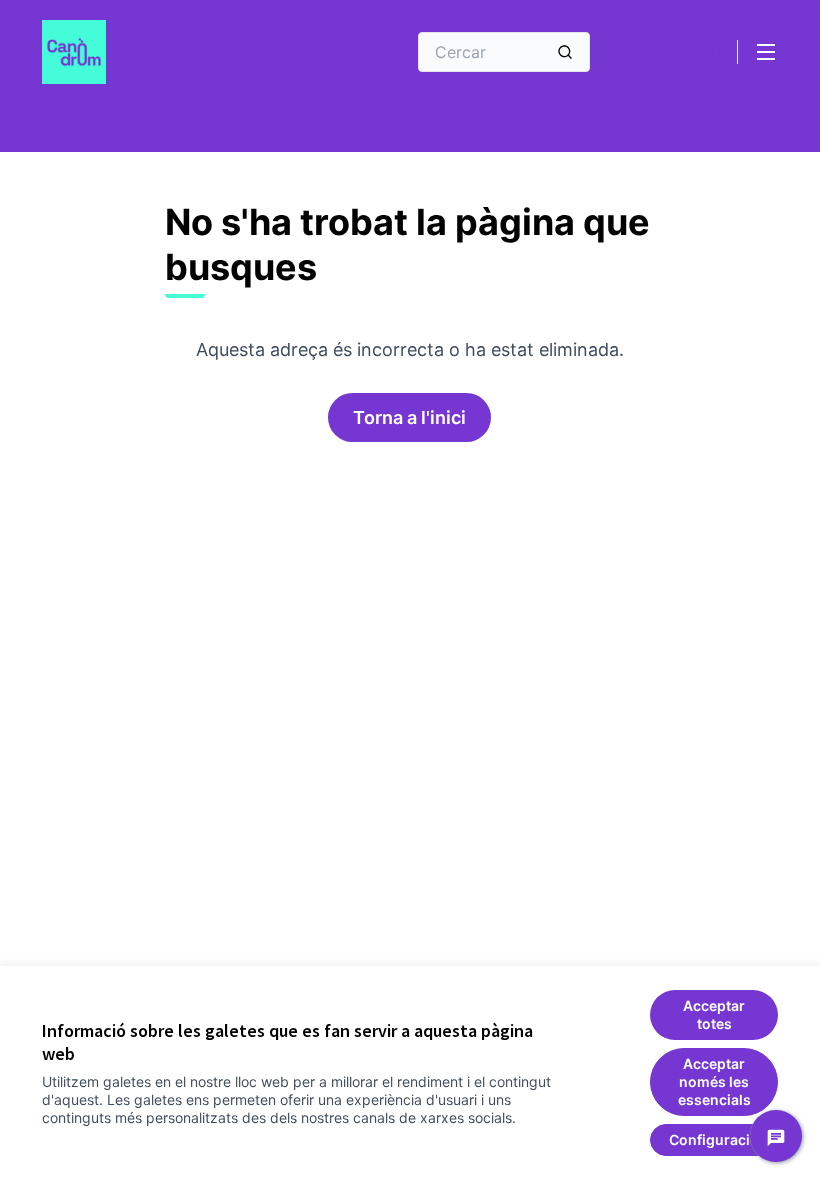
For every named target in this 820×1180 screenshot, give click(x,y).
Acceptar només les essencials (714, 1081)
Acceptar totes (714, 1014)
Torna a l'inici (409, 417)
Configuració (714, 1139)
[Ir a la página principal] (175, 52)
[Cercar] (565, 52)
